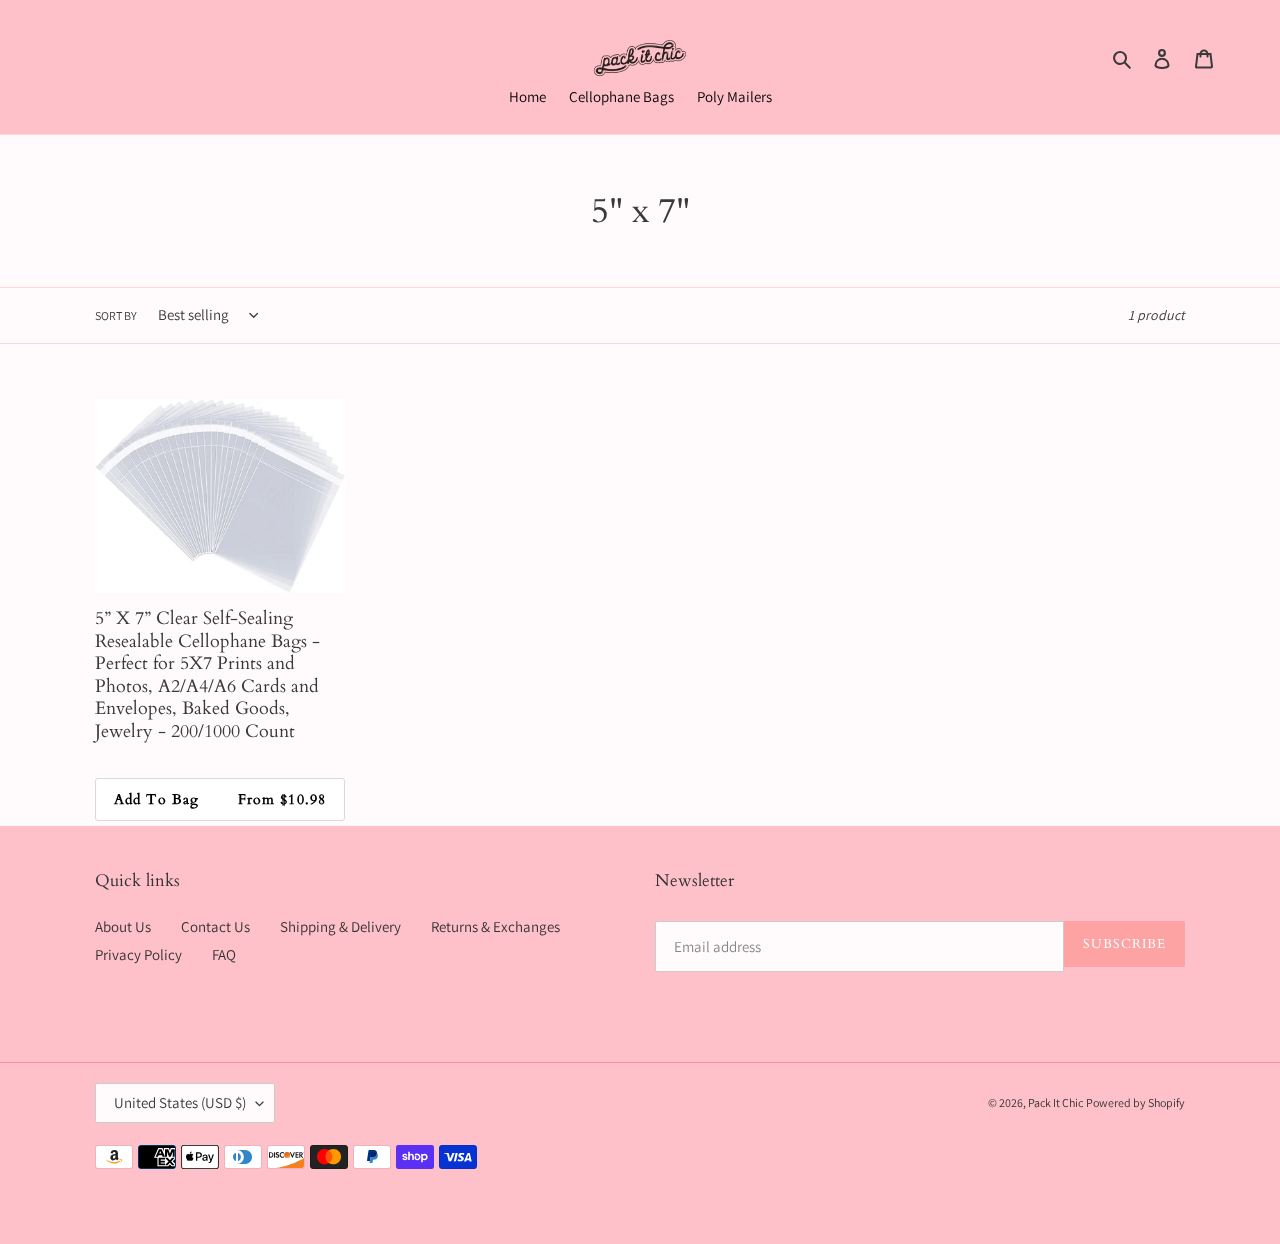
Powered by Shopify (1135, 1102)
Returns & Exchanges (495, 926)
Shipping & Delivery (340, 926)
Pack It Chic (1055, 1102)
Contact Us (215, 926)
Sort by (116, 315)
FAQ (224, 954)
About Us (123, 926)
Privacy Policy (138, 954)
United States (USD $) (180, 1102)
